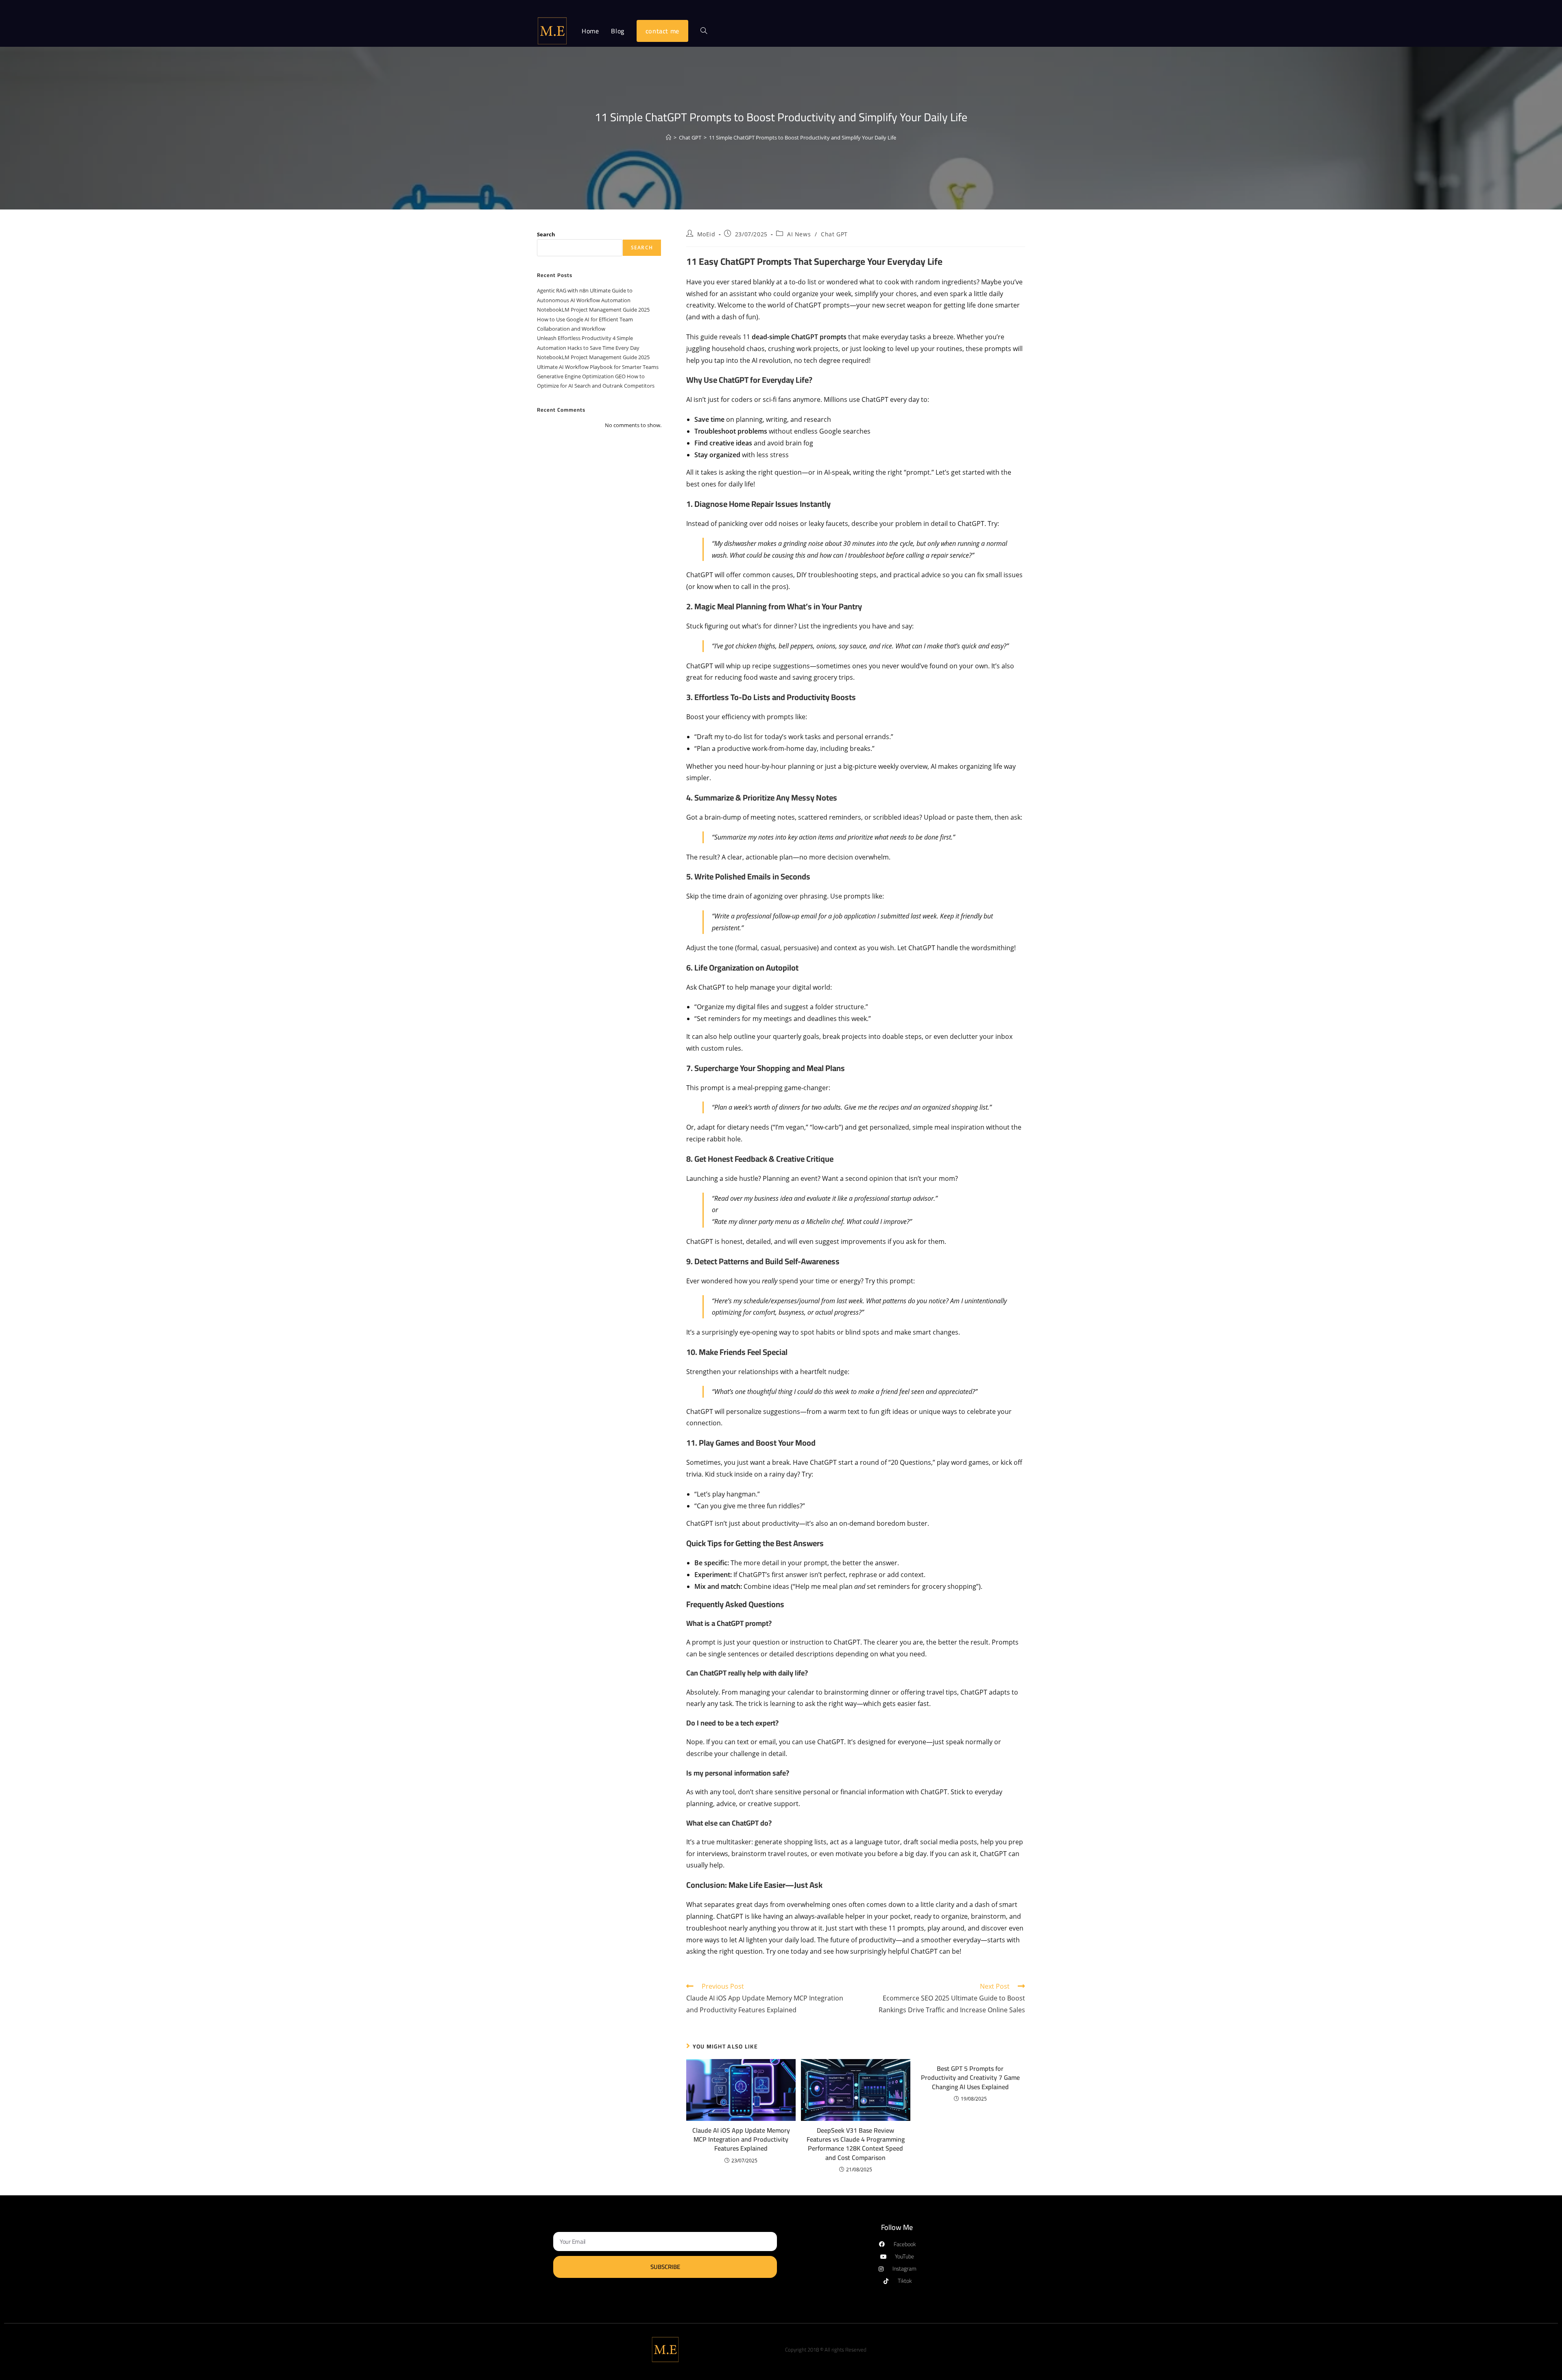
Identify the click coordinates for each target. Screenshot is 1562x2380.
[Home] (669, 137)
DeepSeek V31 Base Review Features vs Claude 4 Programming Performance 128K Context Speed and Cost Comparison (856, 2144)
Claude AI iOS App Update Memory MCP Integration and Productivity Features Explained (741, 2139)
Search (546, 234)
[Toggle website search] (704, 31)
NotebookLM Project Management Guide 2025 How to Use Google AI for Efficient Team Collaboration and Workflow (593, 319)
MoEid (706, 234)
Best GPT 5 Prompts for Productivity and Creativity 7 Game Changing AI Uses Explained (970, 2078)
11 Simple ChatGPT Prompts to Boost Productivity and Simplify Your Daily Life (803, 137)
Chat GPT (834, 234)
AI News (799, 234)
